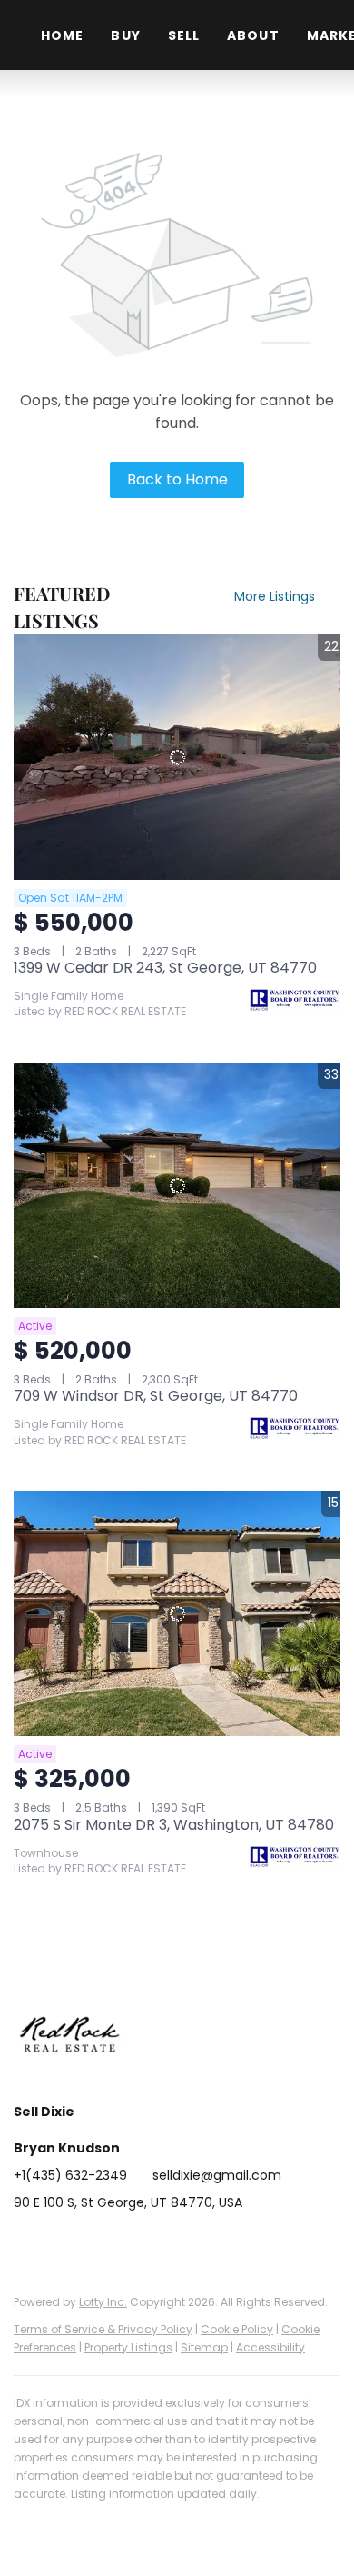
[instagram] (136, 2243)
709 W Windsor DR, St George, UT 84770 (156, 1396)
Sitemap (204, 2347)
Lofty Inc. (103, 2302)
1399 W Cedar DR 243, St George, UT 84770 (165, 968)
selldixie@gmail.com (217, 2175)
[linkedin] (64, 2243)
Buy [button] (125, 35)
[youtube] (172, 2243)
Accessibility (270, 2347)
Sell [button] (184, 35)
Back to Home (177, 479)
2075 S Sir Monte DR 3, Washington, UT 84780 (174, 1825)
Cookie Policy (237, 2329)
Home (62, 35)
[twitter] (100, 2243)
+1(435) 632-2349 (70, 2175)
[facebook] (27, 2243)
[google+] (209, 2243)
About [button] (253, 35)
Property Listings (128, 2347)
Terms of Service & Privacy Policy (103, 2329)
